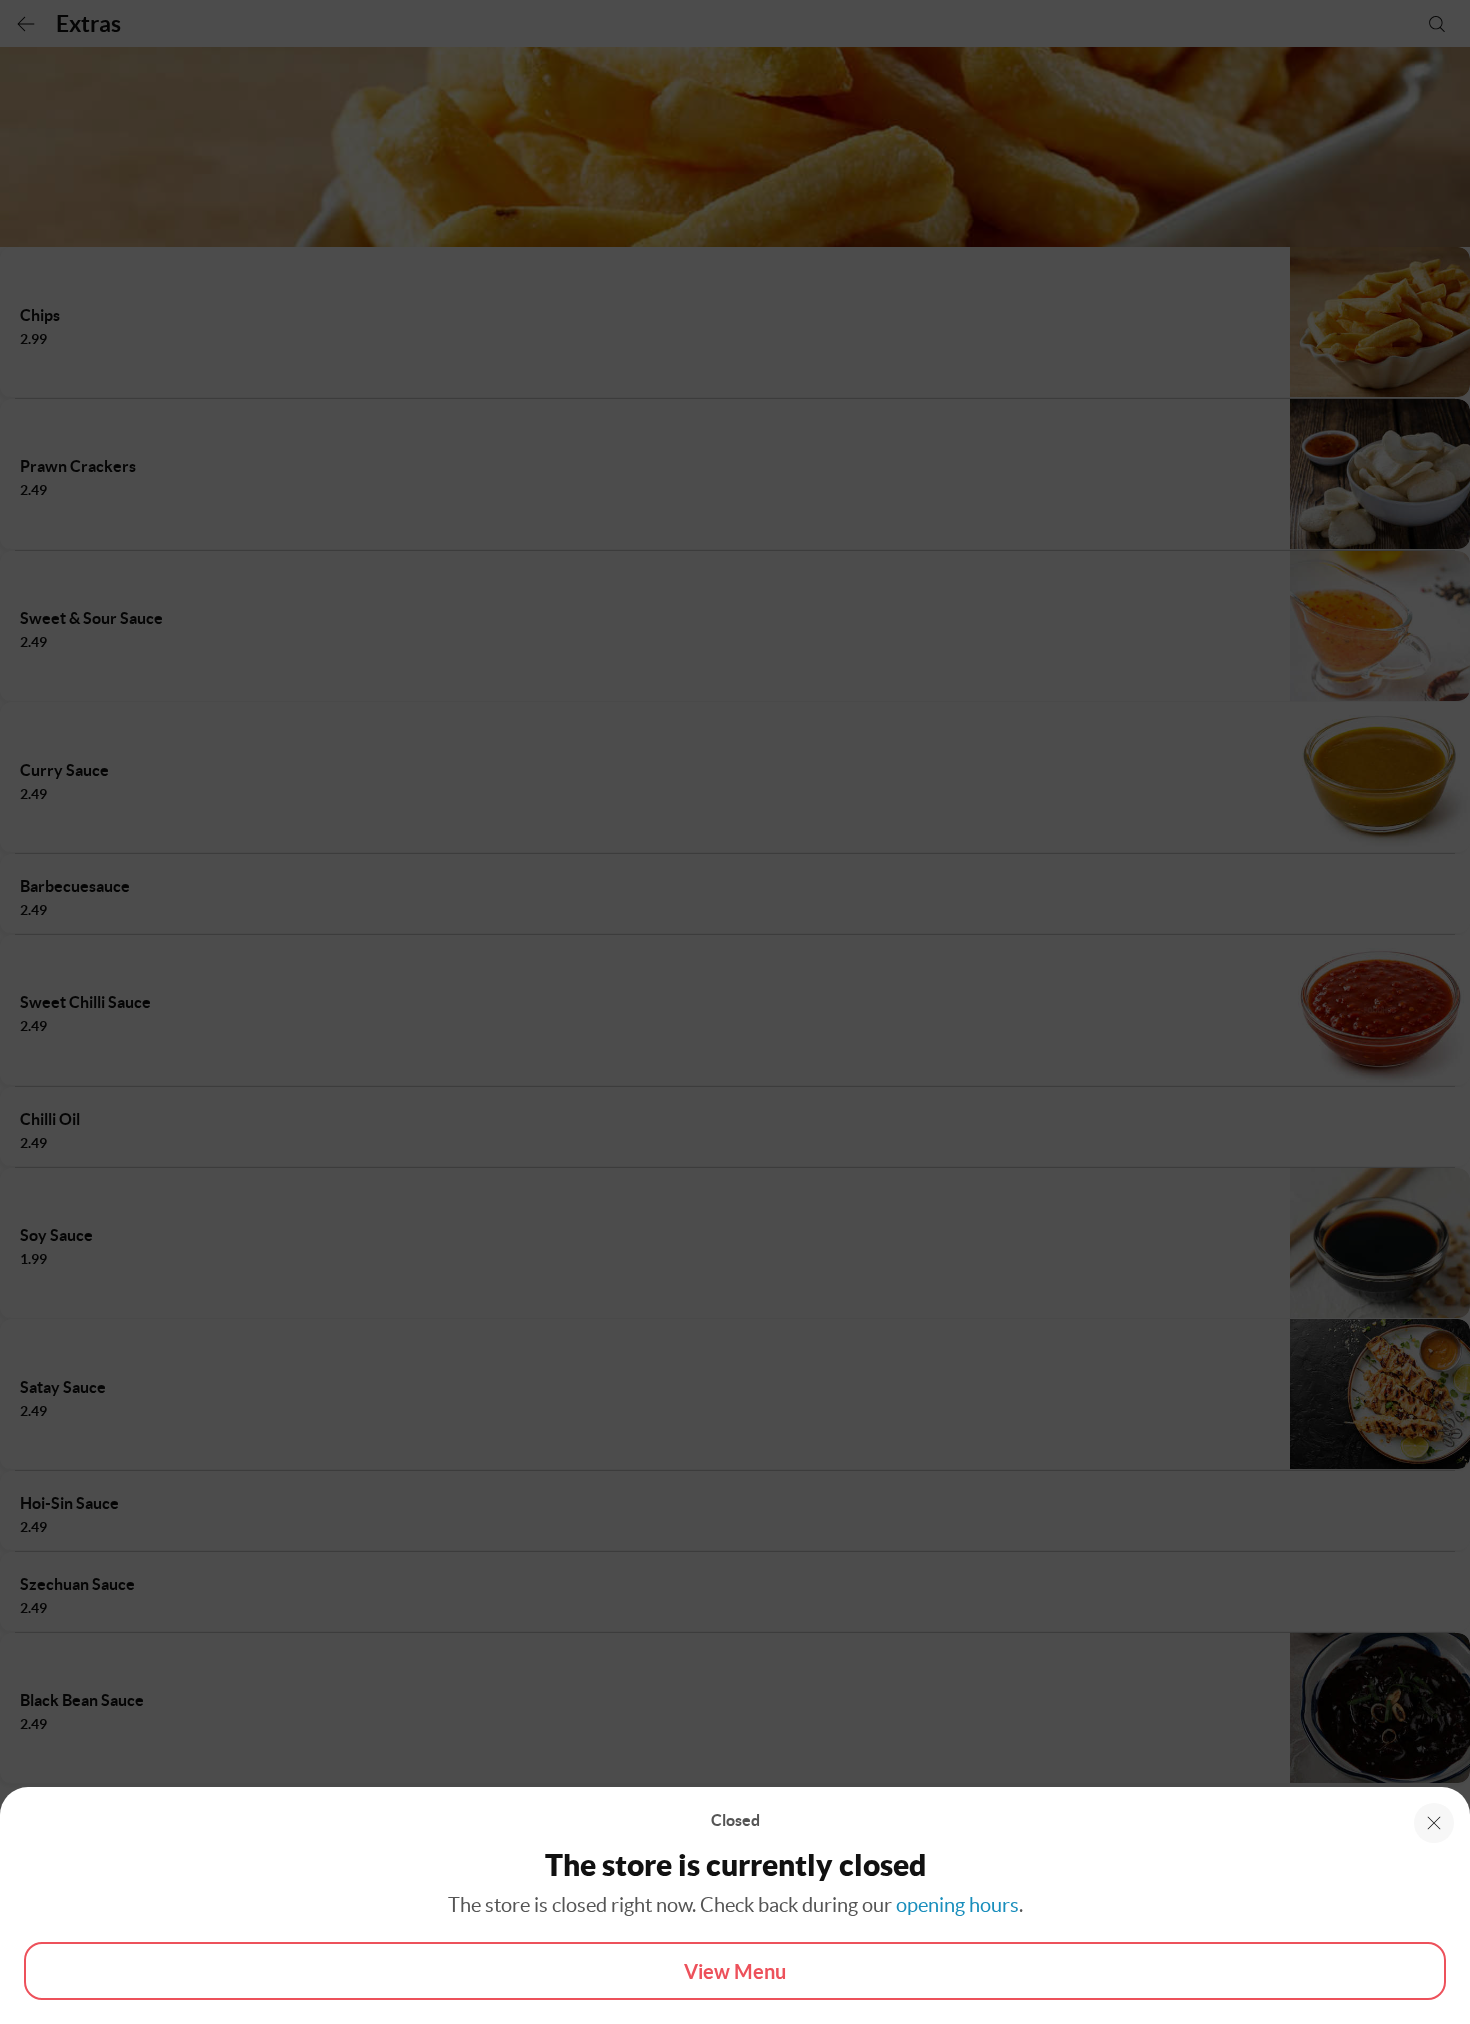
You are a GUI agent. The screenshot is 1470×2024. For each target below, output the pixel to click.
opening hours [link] (957, 1905)
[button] (1434, 1823)
